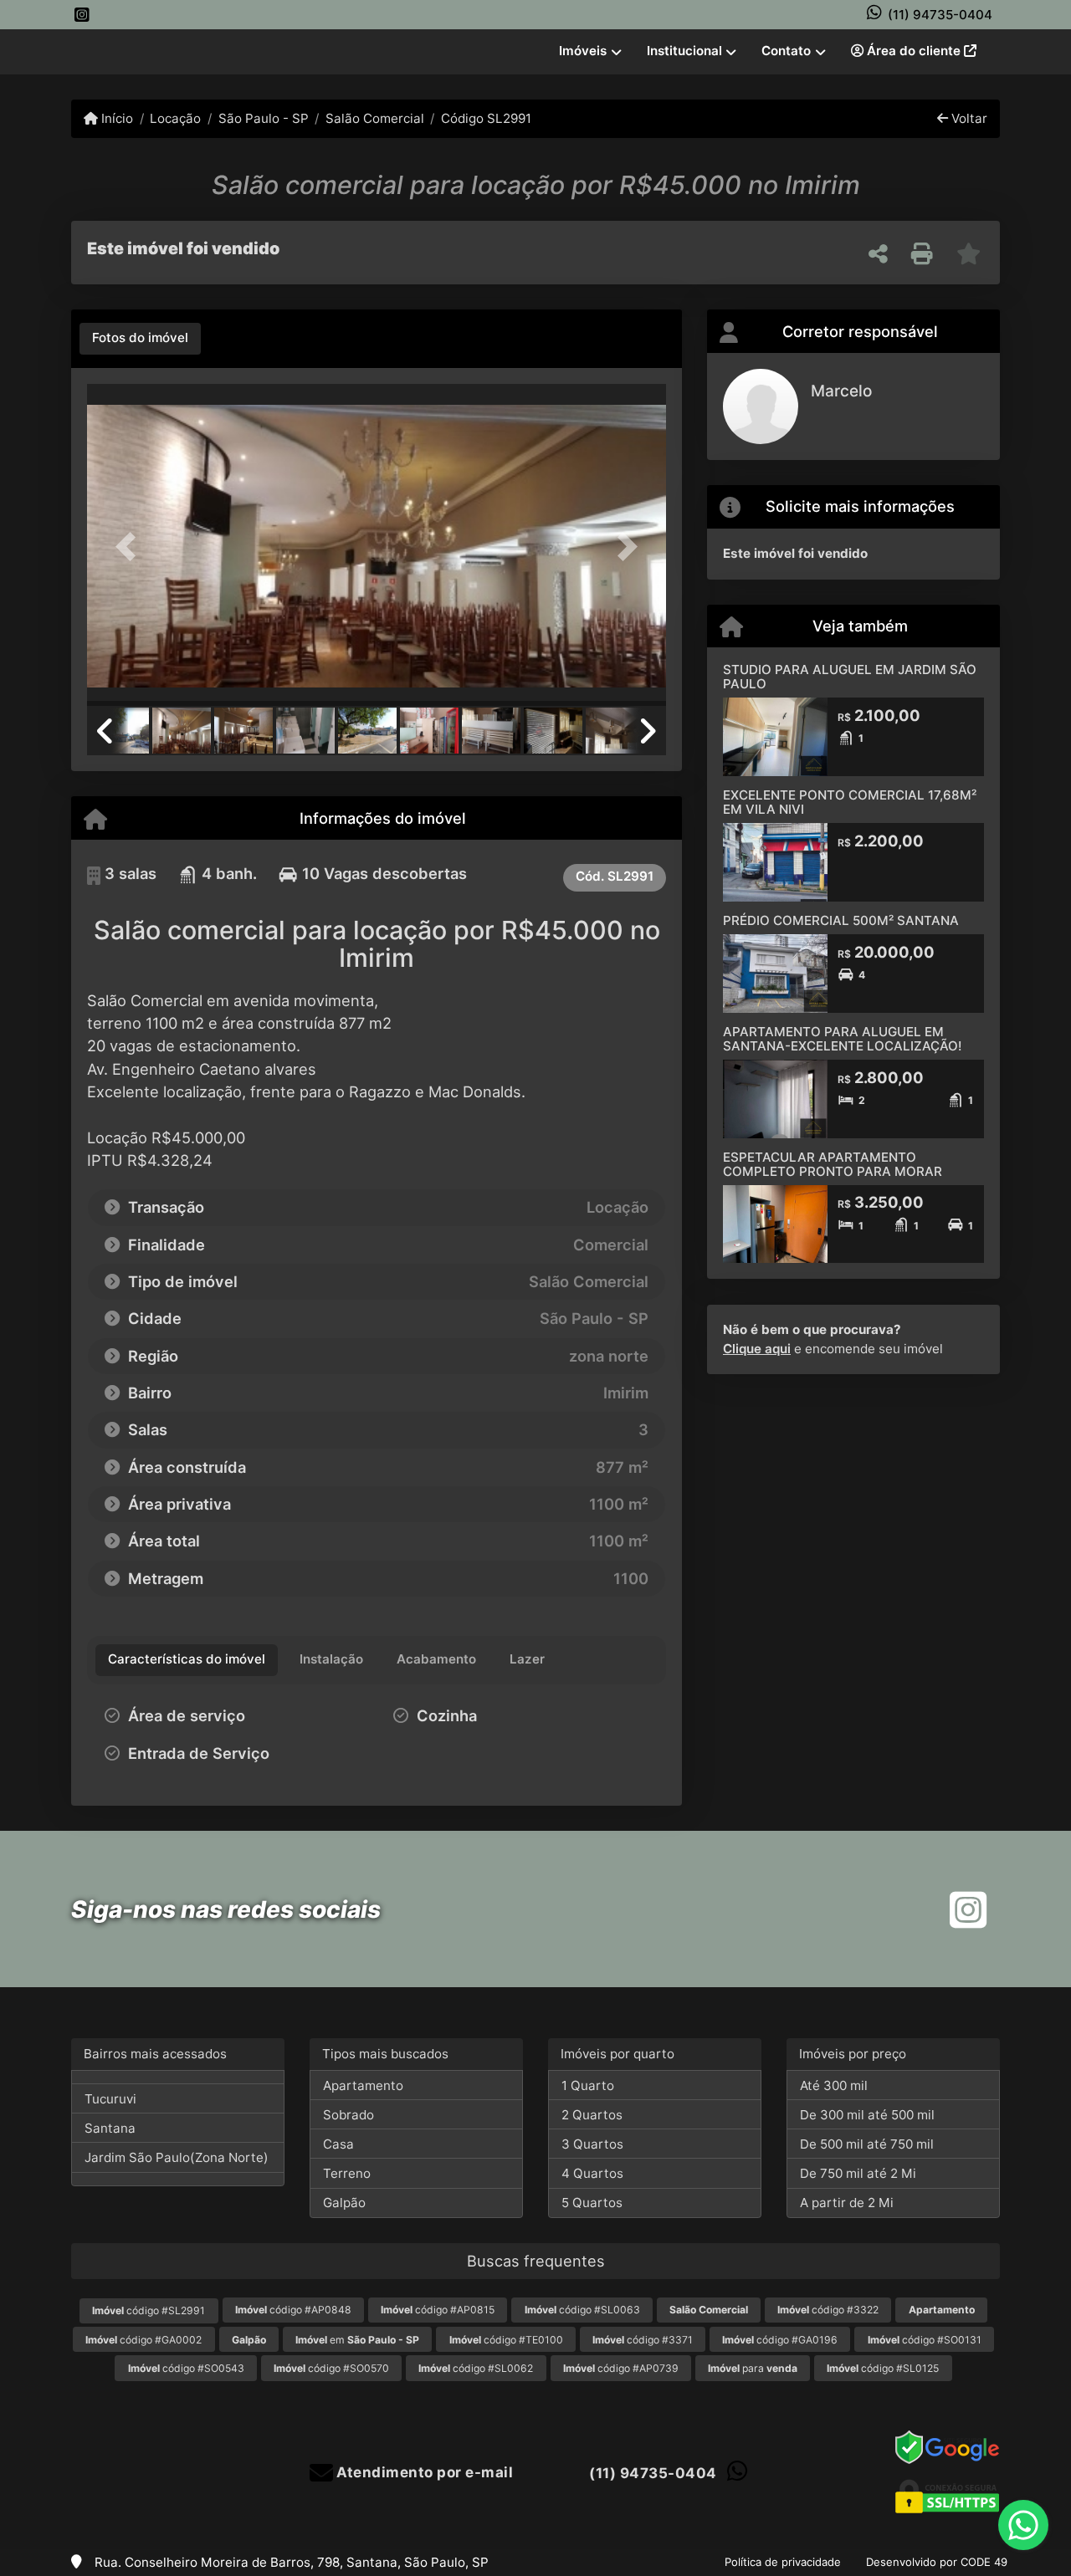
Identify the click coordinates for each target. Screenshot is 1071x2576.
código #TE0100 (506, 2340)
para (753, 2368)
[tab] (140, 339)
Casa (338, 2144)
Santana (110, 2128)
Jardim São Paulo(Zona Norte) (177, 2157)
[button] (131, 547)
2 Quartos (592, 2115)
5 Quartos (592, 2203)
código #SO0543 (186, 2368)
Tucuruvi (110, 2099)
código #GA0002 (143, 2340)
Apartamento (363, 2085)
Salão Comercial (375, 118)
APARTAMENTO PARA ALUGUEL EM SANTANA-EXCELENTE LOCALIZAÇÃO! (842, 1039)
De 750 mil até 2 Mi (858, 2173)
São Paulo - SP (263, 118)
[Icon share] (82, 15)
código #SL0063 (582, 2310)
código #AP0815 (438, 2310)
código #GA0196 (780, 2340)
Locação (175, 118)
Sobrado (348, 2115)
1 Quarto (588, 2085)
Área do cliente (914, 51)
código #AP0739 (621, 2368)
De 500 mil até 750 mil (867, 2144)
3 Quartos (592, 2144)
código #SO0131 (925, 2340)
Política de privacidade (783, 2562)
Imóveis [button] (583, 51)
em (357, 2340)
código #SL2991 (149, 2310)
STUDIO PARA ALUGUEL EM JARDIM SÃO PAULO (850, 677)
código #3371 (643, 2340)
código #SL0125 (883, 2368)
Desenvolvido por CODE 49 (937, 2562)
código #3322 (828, 2310)
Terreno (347, 2173)
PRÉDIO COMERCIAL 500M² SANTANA (841, 920)
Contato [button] (786, 51)
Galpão (344, 2203)
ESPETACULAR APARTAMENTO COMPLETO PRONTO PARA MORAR (833, 1164)
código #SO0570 (331, 2368)
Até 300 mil (834, 2085)
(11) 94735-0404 (940, 15)
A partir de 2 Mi (847, 2203)
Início (115, 118)
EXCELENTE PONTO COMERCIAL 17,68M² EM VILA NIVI (850, 802)
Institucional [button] (684, 51)
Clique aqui (757, 1349)
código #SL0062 (476, 2368)
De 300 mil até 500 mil (867, 2115)
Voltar (968, 118)
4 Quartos (592, 2173)
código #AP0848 (293, 2310)
